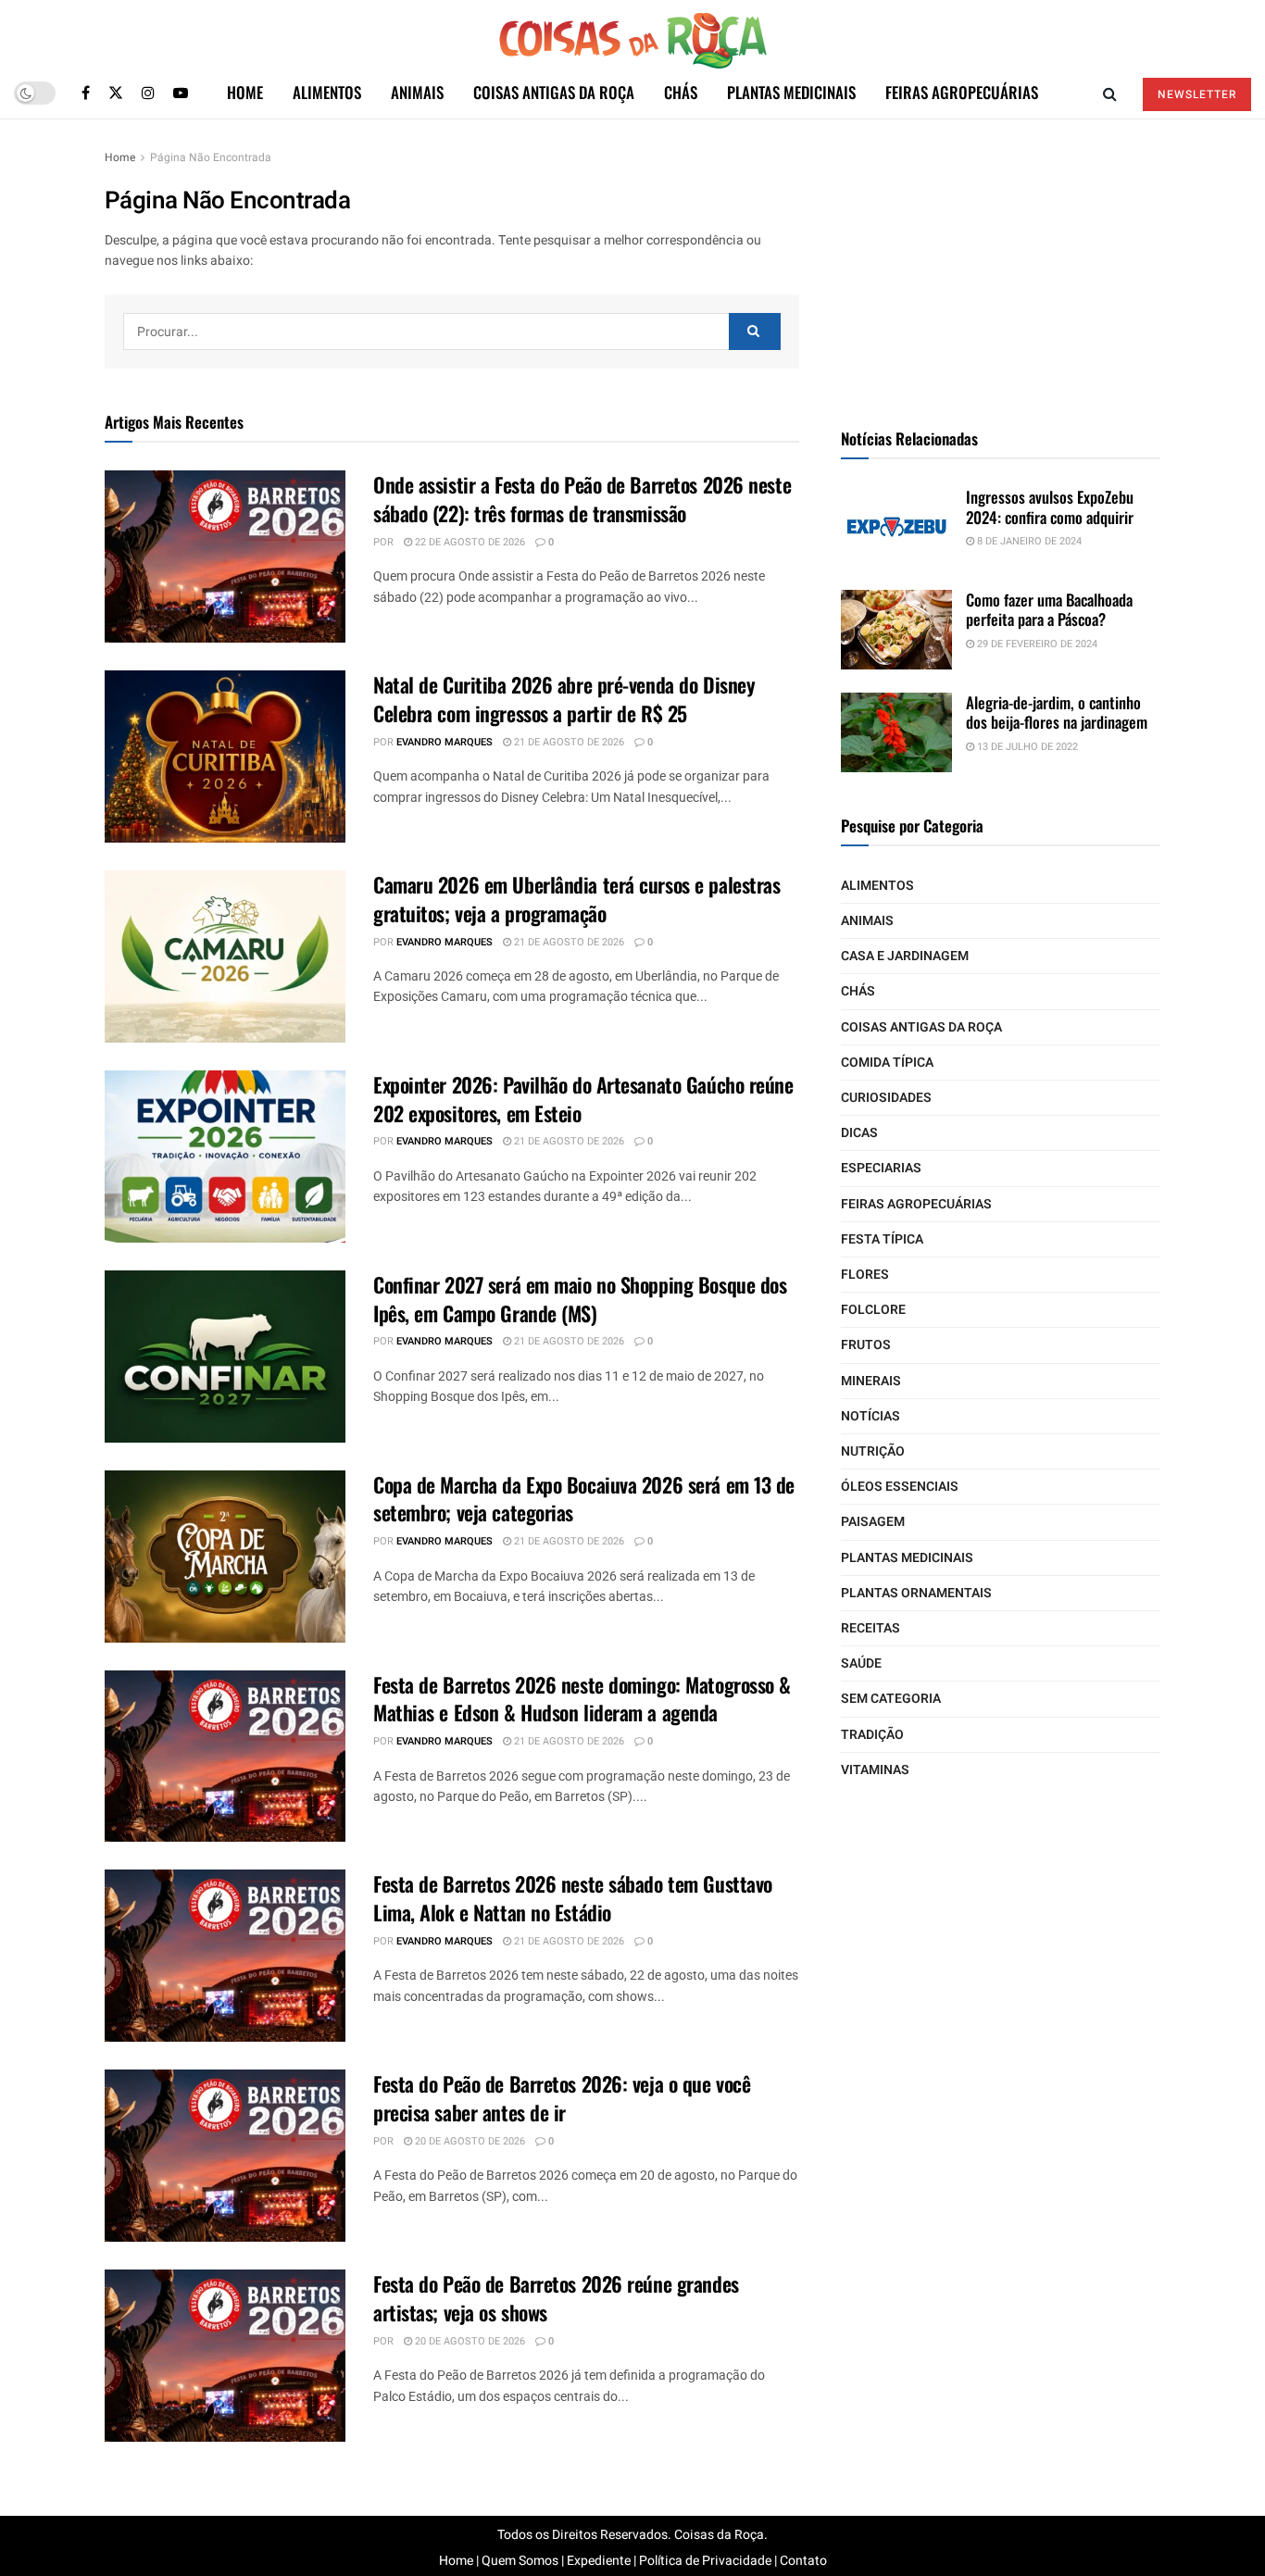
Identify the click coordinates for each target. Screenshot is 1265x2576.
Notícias (870, 1416)
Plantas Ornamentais (916, 1593)
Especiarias (881, 1168)
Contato (803, 2561)
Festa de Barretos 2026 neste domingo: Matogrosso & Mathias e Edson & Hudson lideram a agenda (582, 1699)
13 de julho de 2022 (1026, 747)
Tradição (872, 1735)
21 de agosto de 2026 (568, 742)
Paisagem (873, 1522)
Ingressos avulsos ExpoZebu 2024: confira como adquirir (1050, 506)
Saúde (861, 1663)
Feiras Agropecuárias (962, 92)
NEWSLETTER (1197, 94)
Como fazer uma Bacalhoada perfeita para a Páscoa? (1049, 609)
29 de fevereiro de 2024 (1036, 644)
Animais (417, 92)
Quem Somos (520, 2561)
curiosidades (886, 1098)
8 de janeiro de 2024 (1028, 541)
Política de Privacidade (705, 2561)
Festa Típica (882, 1239)
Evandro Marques (445, 742)
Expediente (599, 2561)
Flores (865, 1275)
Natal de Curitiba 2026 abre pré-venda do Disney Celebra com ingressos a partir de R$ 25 (564, 699)
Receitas (870, 1628)
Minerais (871, 1381)
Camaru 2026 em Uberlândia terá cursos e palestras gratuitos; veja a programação (576, 899)
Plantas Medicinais (791, 92)
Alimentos (327, 92)
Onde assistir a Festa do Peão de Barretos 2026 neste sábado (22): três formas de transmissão (582, 499)
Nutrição (873, 1451)
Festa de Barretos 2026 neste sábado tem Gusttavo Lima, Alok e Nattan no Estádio (573, 1898)
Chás (681, 92)
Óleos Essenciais (900, 1487)
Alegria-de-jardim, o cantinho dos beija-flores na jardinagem (1057, 712)
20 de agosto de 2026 (469, 2141)
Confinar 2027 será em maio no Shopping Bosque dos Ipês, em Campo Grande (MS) (580, 1299)
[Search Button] (755, 331)
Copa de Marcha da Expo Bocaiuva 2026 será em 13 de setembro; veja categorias (584, 1499)
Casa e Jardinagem (905, 956)
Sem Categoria (891, 1699)
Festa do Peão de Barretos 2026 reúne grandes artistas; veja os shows (556, 2298)
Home (245, 92)
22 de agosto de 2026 (469, 542)
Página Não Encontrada (211, 157)
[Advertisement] (1001, 263)
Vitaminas (875, 1770)
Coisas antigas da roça (554, 92)
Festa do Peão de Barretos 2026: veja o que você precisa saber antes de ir (562, 2098)
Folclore (873, 1310)
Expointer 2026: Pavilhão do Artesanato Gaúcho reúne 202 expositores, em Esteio (583, 1099)
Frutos (866, 1345)
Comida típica (887, 1063)
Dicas (859, 1133)
